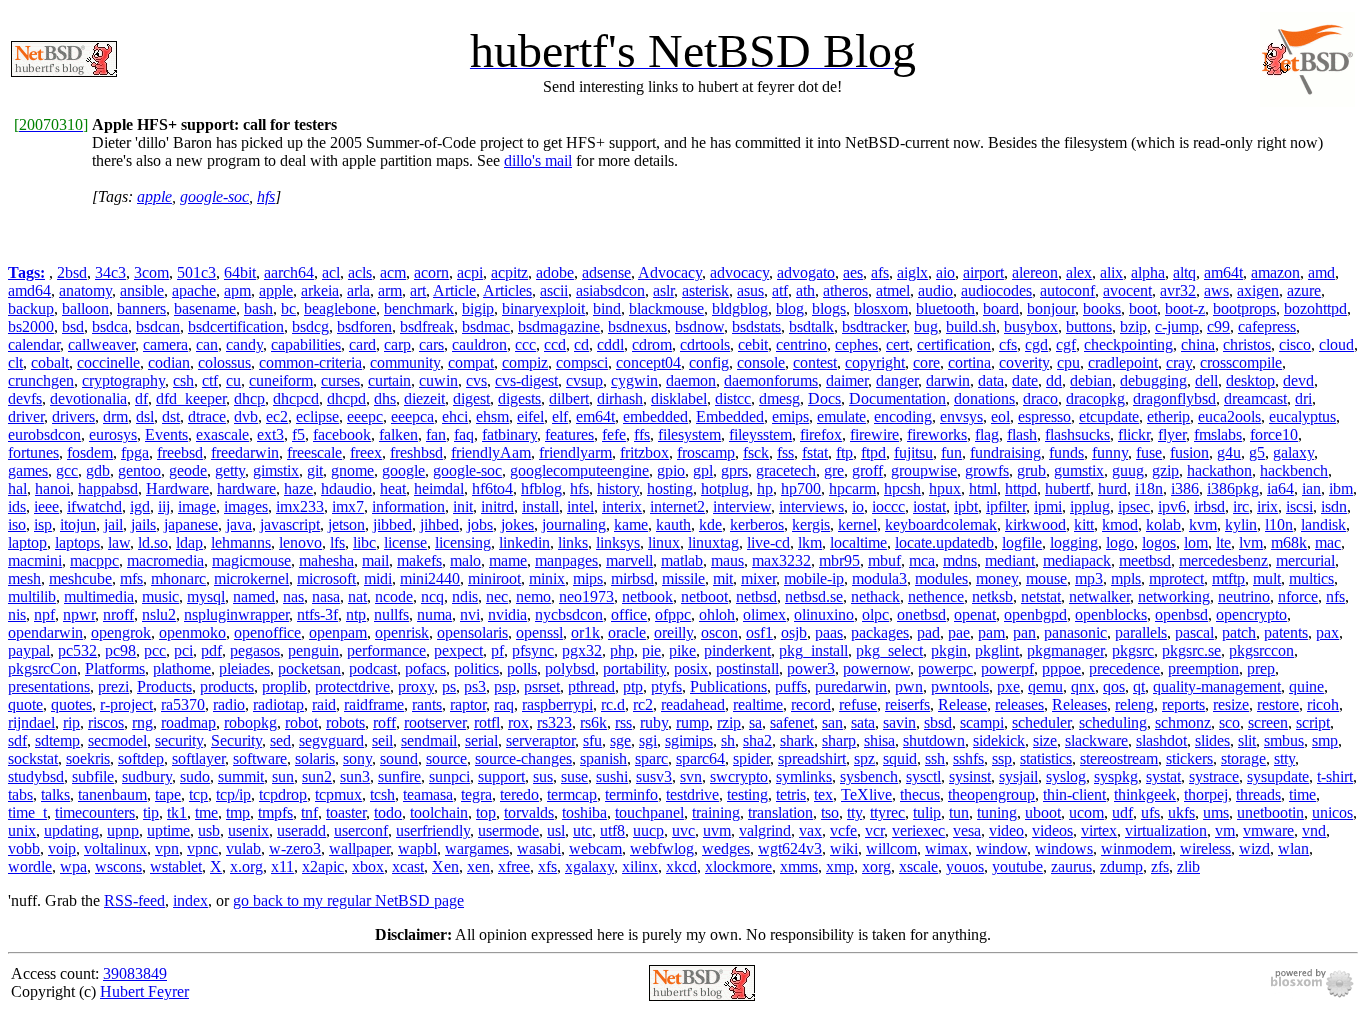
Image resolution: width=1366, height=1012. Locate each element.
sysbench (869, 776)
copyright (875, 362)
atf (780, 290)
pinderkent (737, 650)
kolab (1163, 524)
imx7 (348, 506)
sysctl (923, 776)
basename (205, 308)
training (716, 812)
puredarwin (851, 686)
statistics (1046, 758)
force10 (1274, 434)
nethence (936, 596)
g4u (1229, 452)
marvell (629, 560)
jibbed (392, 524)
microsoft (326, 578)
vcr (874, 830)
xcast (408, 866)
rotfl (487, 722)
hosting (670, 488)
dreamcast (1255, 398)
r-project (126, 704)
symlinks (804, 776)
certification (954, 344)
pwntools (960, 686)
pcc (155, 650)
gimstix (276, 470)
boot (1143, 308)
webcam (595, 848)
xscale (918, 866)
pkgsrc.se (1191, 650)
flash (1022, 434)
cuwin (438, 380)
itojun (78, 524)
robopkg (250, 722)
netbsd (756, 596)
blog (790, 308)
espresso (1044, 416)
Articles (507, 290)
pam (991, 632)
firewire (874, 434)
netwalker (1099, 596)
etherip (1168, 416)
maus (727, 560)
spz (864, 758)
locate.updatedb (944, 542)
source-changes (523, 758)
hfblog (541, 488)
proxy (416, 686)
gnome (352, 470)
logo (1120, 542)
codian (169, 362)
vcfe (843, 830)
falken (398, 434)
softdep (141, 758)
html (983, 488)
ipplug (1090, 506)
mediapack (1077, 560)
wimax (946, 848)
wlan (1293, 848)
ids (17, 506)
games (28, 470)
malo (465, 560)
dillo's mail (538, 160)
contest (815, 362)
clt (15, 362)
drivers (73, 416)
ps (449, 686)
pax (1327, 632)
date (1025, 380)
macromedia (165, 560)
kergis (811, 524)
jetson (346, 524)
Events (166, 434)
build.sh (971, 326)
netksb (992, 596)
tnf (309, 812)
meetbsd (1145, 560)
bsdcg (310, 326)
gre (834, 470)
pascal (1194, 632)
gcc (67, 470)
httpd (1021, 488)
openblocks (1111, 614)
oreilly (673, 632)
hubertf (1067, 488)
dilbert (569, 398)
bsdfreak (427, 326)
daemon (691, 380)
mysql (206, 596)
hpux (945, 488)
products (227, 686)
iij (164, 506)
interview (742, 506)
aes (853, 272)
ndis (465, 596)
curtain (389, 380)
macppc (94, 560)
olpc (875, 614)
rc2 (643, 704)
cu (233, 380)
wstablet (176, 866)
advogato (806, 272)
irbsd (1209, 506)
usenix (248, 830)
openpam (338, 632)
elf (560, 416)
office (629, 614)
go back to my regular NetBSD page (348, 900)
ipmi (1048, 506)
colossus (224, 362)
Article (454, 290)
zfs (1160, 866)
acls (360, 272)
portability (634, 668)
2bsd (72, 272)
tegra (476, 794)
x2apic (323, 866)
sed (280, 740)
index (190, 900)
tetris (791, 794)
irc (1241, 506)
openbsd (1181, 614)
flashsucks (1077, 434)
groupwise (924, 470)
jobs (480, 524)
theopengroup (991, 794)
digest (471, 398)
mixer (758, 578)
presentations (49, 686)
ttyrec (887, 812)
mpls (1126, 578)
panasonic (1075, 632)
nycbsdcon (569, 614)
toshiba (584, 812)
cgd (1036, 344)
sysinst (970, 776)
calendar (34, 344)
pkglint (997, 650)
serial (481, 740)
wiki (844, 848)
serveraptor (540, 740)
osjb (794, 632)
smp (1325, 740)
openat (975, 614)
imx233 (300, 506)
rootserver (435, 722)
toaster (346, 812)
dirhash (620, 398)
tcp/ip (233, 794)
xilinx (640, 866)
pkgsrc (1133, 650)
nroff (118, 614)
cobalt (50, 362)
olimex (764, 614)
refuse (858, 704)
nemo (533, 596)
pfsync (533, 650)
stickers (1189, 758)
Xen (445, 866)
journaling (574, 524)
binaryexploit (543, 308)
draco (1040, 398)
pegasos (255, 650)
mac (1328, 542)
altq (1184, 272)
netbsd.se (814, 596)
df (141, 398)
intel (580, 506)
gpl (703, 470)
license (405, 542)
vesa (967, 830)
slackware (1096, 740)
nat (357, 596)
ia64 (1280, 488)
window (1001, 848)
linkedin (524, 542)
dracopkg (1095, 398)
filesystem (689, 434)
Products (164, 686)
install (540, 506)
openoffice (267, 632)
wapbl (417, 848)
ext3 (270, 434)
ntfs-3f (317, 614)
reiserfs (907, 704)
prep (1261, 668)
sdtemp (57, 740)
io (858, 506)
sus (543, 776)
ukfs (1181, 812)
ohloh (717, 614)
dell (1206, 380)
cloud (1336, 344)
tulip (927, 812)
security (179, 740)
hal (17, 488)
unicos (1332, 812)
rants (427, 704)
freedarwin (245, 452)
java (239, 524)
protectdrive (352, 686)
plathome (182, 668)
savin (899, 722)
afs (880, 272)
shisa (879, 740)
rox (518, 722)
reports (1183, 704)
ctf (210, 380)
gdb (98, 470)
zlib (1188, 866)
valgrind (765, 830)
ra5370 (183, 704)
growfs (987, 470)
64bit (240, 272)
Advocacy (670, 272)
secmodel (117, 740)
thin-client (1074, 794)
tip (151, 812)
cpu (1068, 362)
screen (1268, 722)
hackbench (1294, 470)
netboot (704, 596)
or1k (585, 632)
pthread (591, 686)
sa (755, 722)
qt (1139, 686)
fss (785, 452)
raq (504, 704)
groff (867, 470)
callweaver (101, 344)
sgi (648, 740)
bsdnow (699, 326)
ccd (555, 344)
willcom (891, 848)
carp (397, 344)
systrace (1214, 776)
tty (854, 812)
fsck (756, 452)
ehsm (492, 416)
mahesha (326, 560)
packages (880, 632)
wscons (118, 866)
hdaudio (346, 488)
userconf (361, 830)
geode (188, 470)
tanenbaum (112, 794)
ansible (142, 290)
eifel (530, 416)
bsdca (110, 326)
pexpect (458, 650)
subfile (93, 776)
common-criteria (310, 362)
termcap (572, 794)
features (569, 434)
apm (237, 290)
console (761, 362)
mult (1267, 578)
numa (434, 614)
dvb (246, 416)
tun (959, 812)
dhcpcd (296, 398)
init (463, 506)
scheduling (1113, 722)
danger (897, 380)
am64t (1223, 272)
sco (1229, 722)
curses (340, 380)
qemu (1045, 686)
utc (582, 830)
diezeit (424, 398)
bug (926, 326)
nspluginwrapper (236, 614)
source (446, 758)
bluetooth (945, 308)
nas (293, 596)
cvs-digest (526, 380)
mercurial (1305, 560)
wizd (1254, 848)
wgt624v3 (790, 848)
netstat (1041, 596)
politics (476, 668)
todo (388, 812)
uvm (717, 830)
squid (900, 758)
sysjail (1018, 776)
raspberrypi (557, 704)
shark (797, 740)
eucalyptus (1302, 416)
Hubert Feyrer (144, 991)
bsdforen (364, 326)
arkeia (320, 290)
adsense (606, 272)
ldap (189, 542)
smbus (1284, 740)
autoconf (1067, 290)
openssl (539, 632)
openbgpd (1035, 614)
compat (471, 362)
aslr (663, 290)
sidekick (999, 740)
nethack (875, 596)
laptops (77, 542)
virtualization (1166, 830)
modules (941, 578)
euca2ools (1229, 416)
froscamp (706, 452)
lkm (810, 542)
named (254, 596)
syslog (1066, 776)
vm (1225, 830)
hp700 (801, 488)
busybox (1031, 326)
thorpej (1206, 794)
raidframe (374, 704)
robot (301, 722)
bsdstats (756, 326)
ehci (455, 416)
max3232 (781, 560)
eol (1000, 416)
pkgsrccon (1261, 650)
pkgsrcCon (42, 668)
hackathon (1219, 470)
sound (399, 758)
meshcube (80, 578)
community (405, 362)
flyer (1172, 434)
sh (728, 740)
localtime (858, 542)
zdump (1121, 866)
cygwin (634, 380)
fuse (1149, 452)
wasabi (539, 848)
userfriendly (433, 830)
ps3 (475, 686)
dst (171, 416)
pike (682, 650)
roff (384, 722)
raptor (468, 704)
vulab (243, 848)
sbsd (938, 722)
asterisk (705, 290)
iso (17, 524)
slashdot (1161, 740)
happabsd (108, 488)
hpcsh (902, 488)
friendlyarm (575, 452)
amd (1321, 272)
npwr (79, 614)
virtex (1099, 830)
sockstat (33, 758)
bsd (73, 326)
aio (945, 272)
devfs (25, 398)
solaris (315, 758)
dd (1054, 380)
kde (710, 524)
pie (651, 650)
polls (522, 668)
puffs (791, 686)
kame (631, 524)
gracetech (786, 470)
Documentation (897, 398)
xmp (840, 866)
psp (505, 686)
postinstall (747, 668)
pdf (211, 650)
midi (378, 578)
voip (62, 848)
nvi (470, 614)
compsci (582, 362)
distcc (733, 398)
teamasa (428, 794)
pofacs (425, 668)
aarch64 (289, 272)
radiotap (278, 704)
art (418, 290)
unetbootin (1270, 812)
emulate (841, 416)
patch (1239, 632)
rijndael (31, 722)
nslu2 (159, 614)
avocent (1127, 290)
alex (1079, 272)
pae (959, 632)
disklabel (679, 398)
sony (357, 758)
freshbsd (416, 452)
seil (382, 740)
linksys (618, 542)
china (1198, 344)
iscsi (1299, 506)
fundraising (1005, 452)
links (573, 542)
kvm (1203, 524)
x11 (282, 866)
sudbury (147, 776)
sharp (839, 740)
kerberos (757, 524)
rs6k (593, 722)
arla (358, 290)
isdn (1334, 506)
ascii (554, 290)
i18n (1149, 488)
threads (1258, 794)
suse (574, 776)
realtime (758, 704)
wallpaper (359, 848)
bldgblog (740, 308)
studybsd (36, 776)
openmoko (192, 632)
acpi (470, 272)
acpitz (509, 272)
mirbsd (632, 578)
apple (154, 196)
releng (1134, 704)
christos (1247, 344)
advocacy (739, 272)
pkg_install (813, 650)
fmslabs (1218, 434)
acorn (431, 272)
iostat (929, 506)
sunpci (449, 776)
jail (113, 524)
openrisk (402, 632)
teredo (519, 794)
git (315, 470)
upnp (123, 830)
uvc (683, 830)
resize (1231, 704)
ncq (432, 596)
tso (830, 812)
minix (547, 578)
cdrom (652, 344)
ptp (633, 686)
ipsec (1134, 506)
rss (623, 722)
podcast (373, 668)
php (622, 650)
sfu (592, 740)
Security (236, 740)
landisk (1323, 524)
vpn (167, 848)
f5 (298, 434)
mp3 (1089, 578)
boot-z (1185, 308)
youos (965, 866)
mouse (1046, 578)
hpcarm (852, 488)
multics (1311, 578)
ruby (654, 722)
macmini (35, 560)
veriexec (918, 830)
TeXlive (866, 794)
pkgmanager (1065, 650)
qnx (1083, 686)
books (1102, 308)
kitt (1084, 524)
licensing (463, 542)
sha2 (757, 740)
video (1006, 830)
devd (1298, 380)
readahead (693, 704)
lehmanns (241, 542)
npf (44, 614)
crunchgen (41, 380)
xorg (876, 866)
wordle (30, 866)
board (1001, 308)
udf (1122, 812)
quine (1306, 686)
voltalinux (115, 848)
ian (1311, 488)
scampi (982, 722)
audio (935, 290)
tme (206, 812)
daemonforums (771, 380)
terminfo (631, 794)
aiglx (912, 272)
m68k (1289, 542)
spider (751, 758)
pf (497, 650)
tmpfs (275, 812)
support (501, 776)
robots (345, 722)
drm (115, 416)
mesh (24, 578)
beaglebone (340, 308)
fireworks (937, 434)
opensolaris (472, 632)
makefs (419, 560)
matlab (682, 560)
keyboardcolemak (941, 524)
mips (588, 578)
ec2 (277, 416)
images (246, 506)
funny (1110, 452)
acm (393, 272)
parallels (1141, 632)
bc (288, 308)
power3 (811, 668)
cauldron (479, 344)
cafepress (1267, 326)
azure (1304, 290)
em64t (595, 416)
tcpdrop (283, 794)
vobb (24, 848)
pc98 (120, 650)
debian (1091, 380)
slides (1212, 740)
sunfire (399, 776)
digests (519, 398)
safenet (792, 722)
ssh (935, 758)
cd (581, 344)
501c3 (196, 272)
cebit (753, 344)
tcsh (382, 794)
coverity (1024, 362)
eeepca (412, 416)
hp (765, 488)
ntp (356, 614)
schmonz (1183, 722)
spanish (603, 758)
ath (805, 290)
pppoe (1061, 668)
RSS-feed (134, 900)
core (926, 362)
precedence (1124, 668)
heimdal (439, 488)
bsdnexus (637, 326)
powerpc (945, 668)
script (1313, 722)
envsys (961, 416)
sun (283, 776)
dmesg (779, 398)
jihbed (439, 524)
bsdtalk (811, 326)
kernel (857, 524)
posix (691, 668)
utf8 (612, 830)
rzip (729, 722)
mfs (131, 578)
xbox (368, 866)
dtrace (207, 416)
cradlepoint (1123, 362)
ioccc (888, 506)
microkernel (251, 578)
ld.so (153, 542)
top (486, 812)
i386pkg (1233, 488)
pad (928, 632)
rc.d (613, 704)
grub (1031, 470)
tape (168, 794)
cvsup (584, 380)
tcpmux (338, 794)
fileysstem (760, 434)
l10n (1279, 524)
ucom (1086, 812)
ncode (394, 596)
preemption (1203, 668)
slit (1247, 740)
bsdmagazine (559, 326)
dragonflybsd (1174, 398)
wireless (1205, 848)
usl (556, 830)
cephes (856, 344)
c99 (1218, 326)
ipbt (966, 506)
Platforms (115, 668)
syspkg (1116, 776)
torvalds (529, 812)
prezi (113, 686)
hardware (246, 488)
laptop (27, 542)
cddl (610, 344)
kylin (1241, 524)
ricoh (1323, 704)
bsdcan (158, 326)
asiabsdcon (610, 290)
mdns (960, 560)
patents (1286, 632)
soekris (88, 758)
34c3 (110, 272)
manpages (566, 560)
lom (1196, 542)
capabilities (306, 344)
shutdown (934, 740)
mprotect (1176, 578)
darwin (948, 380)
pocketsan (309, 668)
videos (1052, 830)
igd (140, 506)
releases (1019, 704)
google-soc (214, 196)
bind (607, 308)
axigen (1258, 290)
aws (1216, 290)
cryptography (123, 380)
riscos (106, 722)
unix (22, 830)
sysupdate (1278, 776)
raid (324, 704)
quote (25, 704)
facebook (342, 434)
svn (691, 776)
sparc (651, 758)
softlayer (198, 758)
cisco (1295, 344)
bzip (1133, 326)
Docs (824, 398)
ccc (525, 344)
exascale (222, 434)
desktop (1250, 380)
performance (386, 650)
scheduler (1041, 722)
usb (209, 830)
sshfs (968, 758)
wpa (73, 866)
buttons (1089, 326)
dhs (385, 398)
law (119, 542)
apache (194, 290)
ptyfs (666, 686)
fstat (815, 452)
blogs (829, 308)
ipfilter (1006, 506)
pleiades (244, 668)
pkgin (949, 650)
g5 (1257, 452)
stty (1284, 758)
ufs (1150, 812)
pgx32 (582, 650)
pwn (909, 686)
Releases (1079, 704)
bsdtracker (874, 326)
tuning (997, 812)
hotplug (725, 488)
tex (823, 794)
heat (393, 488)
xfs (547, 866)
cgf (1066, 344)
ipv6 (1172, 506)
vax (810, 830)
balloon (85, 308)
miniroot (494, 578)
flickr (1134, 434)
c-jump (1177, 326)
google (403, 470)
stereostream (1119, 758)
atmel (893, 290)
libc (364, 542)
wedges (726, 848)
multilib (32, 596)
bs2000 (31, 326)
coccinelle (108, 362)
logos (1159, 542)
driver (26, 416)
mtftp (1228, 578)
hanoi (52, 488)
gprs (734, 470)
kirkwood (1035, 524)
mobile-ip (814, 578)
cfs (1008, 344)
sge (620, 740)
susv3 (654, 776)
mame (508, 560)
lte (1223, 542)
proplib (284, 686)
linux (664, 542)
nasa (326, 596)
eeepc (365, 416)
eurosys (113, 434)
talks (55, 794)
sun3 (355, 776)
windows (1064, 848)
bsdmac (486, 326)
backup (31, 308)
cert (897, 344)
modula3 (879, 578)
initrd (497, 506)
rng (142, 722)
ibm (1341, 488)
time (1302, 794)
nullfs (391, 614)
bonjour (1051, 308)
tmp (238, 812)
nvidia (507, 614)
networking (1174, 596)
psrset (542, 686)
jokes (517, 524)
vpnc (202, 848)
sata (863, 722)
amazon (1275, 272)
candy (244, 344)
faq (464, 434)
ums (1216, 812)
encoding (903, 416)
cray (1179, 362)
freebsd (180, 452)
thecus (920, 794)
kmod (1120, 524)
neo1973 (586, 596)
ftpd (873, 452)
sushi (612, 776)
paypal (29, 650)
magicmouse (251, 560)
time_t (27, 812)
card (362, 344)
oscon (719, 632)
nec (497, 596)
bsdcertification (236, 326)
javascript (290, 524)
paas (829, 632)
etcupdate (1109, 416)
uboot (1043, 812)
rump (692, 722)
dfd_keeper (191, 398)
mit (723, 578)
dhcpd (346, 398)
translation (780, 812)
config (709, 362)
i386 (1185, 488)
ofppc (673, 614)
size (1045, 740)
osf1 (759, 632)
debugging (1153, 380)
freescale (314, 452)
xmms (799, 866)
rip (71, 722)
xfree (514, 866)
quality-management (1217, 686)
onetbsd (921, 614)
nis (17, 614)
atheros (845, 290)
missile (683, 578)
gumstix (1079, 470)
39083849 (135, 973)
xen (478, 866)
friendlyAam (491, 452)
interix (622, 506)
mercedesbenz (1223, 560)
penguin (313, 650)
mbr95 (839, 560)
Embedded (730, 416)
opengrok (121, 632)
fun (951, 452)
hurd (1112, 488)
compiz (525, 362)
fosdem (90, 452)
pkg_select (889, 650)
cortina (969, 362)
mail (375, 560)
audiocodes (996, 290)
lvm (1251, 542)
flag (987, 434)
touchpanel (649, 812)
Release (962, 704)
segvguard (331, 740)
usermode (508, 830)
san (832, 722)
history (618, 488)
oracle (627, 632)
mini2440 (430, 578)
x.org (246, 866)
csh (183, 380)
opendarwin (45, 632)
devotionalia (88, 398)
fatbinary (509, 434)
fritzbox (644, 452)
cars (431, 344)
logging (1074, 542)
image (197, 506)
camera (165, 344)
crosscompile (1241, 362)
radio (229, 704)
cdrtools (705, 344)
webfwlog (662, 848)
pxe (1008, 686)
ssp (1002, 758)
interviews (811, 506)
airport (983, 272)
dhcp (249, 398)
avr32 (1178, 290)
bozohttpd (1315, 308)
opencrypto (1251, 614)
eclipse (317, 416)
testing (747, 794)
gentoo (139, 470)
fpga (135, 452)
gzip (1165, 470)
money (997, 578)
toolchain (439, 812)
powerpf (1007, 668)
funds (1066, 452)
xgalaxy (589, 866)
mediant (1010, 560)
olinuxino (824, 614)
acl (331, 272)
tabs (20, 794)
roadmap (188, 722)
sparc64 (700, 758)
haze (298, 488)
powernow (876, 668)
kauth (673, 524)
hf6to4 (492, 488)
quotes (71, 704)
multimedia (99, 596)
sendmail (429, 740)
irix (1267, 506)
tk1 (177, 812)
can (207, 344)
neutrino (1244, 596)
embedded (655, 416)
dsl (145, 416)
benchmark (419, 308)
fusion (1189, 452)
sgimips (689, 740)
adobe (555, 272)
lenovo (300, 542)
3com (151, 272)
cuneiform (281, 380)
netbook (647, 596)
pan (1024, 632)
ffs (642, 434)
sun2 (317, 776)
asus (750, 290)
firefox (821, 434)
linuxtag (713, 542)
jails (143, 524)
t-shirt (1335, 776)
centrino (801, 344)
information (408, 506)
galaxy (1293, 452)
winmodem (1136, 848)
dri (1303, 398)
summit (241, 776)
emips (790, 416)
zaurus (1071, 866)
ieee (46, 506)
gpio (671, 470)
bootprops (1244, 308)
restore (1278, 704)
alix (1111, 272)
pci (183, 650)
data (991, 380)
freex (366, 452)
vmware (1268, 830)
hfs (266, 196)
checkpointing (1128, 344)
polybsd (570, 668)
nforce (1298, 596)
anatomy (85, 290)
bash (258, 308)
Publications (728, 686)
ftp (844, 452)
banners (141, 308)
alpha (1148, 272)
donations (984, 398)
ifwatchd (94, 506)
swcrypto (739, 776)
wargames (477, 848)
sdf (17, 740)
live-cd (768, 542)
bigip (478, 308)
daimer (847, 380)
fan (436, 434)
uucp (648, 830)
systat (1163, 776)
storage (1243, 758)
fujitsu (913, 452)
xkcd (681, 866)
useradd (301, 830)
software (260, 758)
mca (922, 560)
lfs (337, 542)
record (811, 704)
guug (1128, 470)
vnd (1314, 830)
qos (1114, 686)
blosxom (881, 308)
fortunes (33, 452)
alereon (1035, 272)
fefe (614, 434)
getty (230, 470)
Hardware (177, 488)
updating (71, 830)
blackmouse (666, 308)
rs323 (554, 722)
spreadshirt (812, 758)
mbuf (884, 560)
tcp (198, 794)
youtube (1017, 866)
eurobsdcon (44, 434)
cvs (476, 380)
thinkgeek (1145, 794)
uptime (168, 830)
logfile (1022, 542)
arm (390, 290)
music (160, 596)
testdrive (692, 794)
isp (43, 524)
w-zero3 (295, 848)
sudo (195, 776)
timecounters (95, 812)
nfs (1335, 596)
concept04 (648, 362)
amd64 (29, 290)
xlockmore (738, 866)
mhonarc (178, 578)
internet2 (677, 506)
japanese (191, 524)
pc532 (77, 650)
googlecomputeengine (579, 470)
